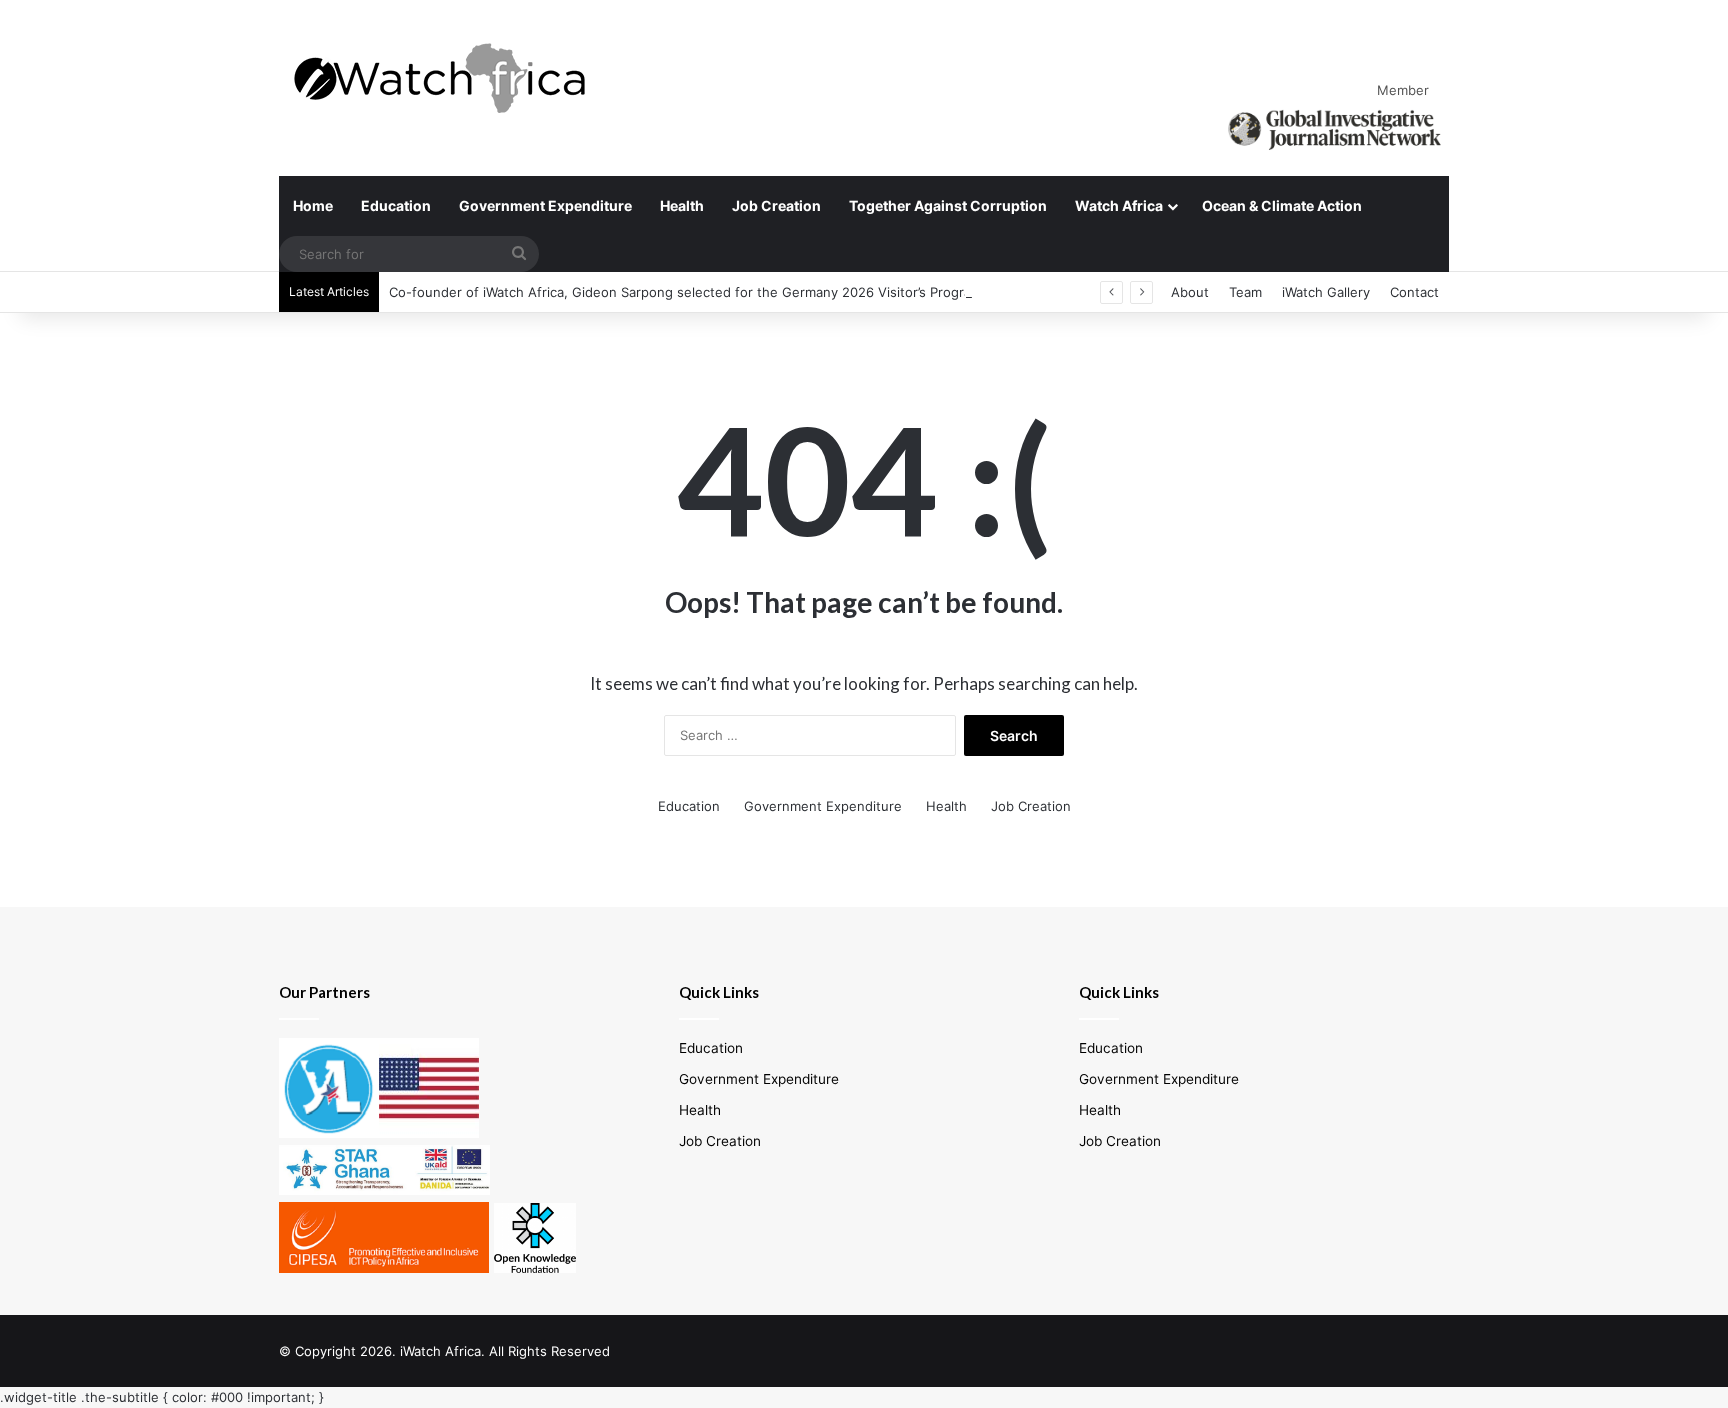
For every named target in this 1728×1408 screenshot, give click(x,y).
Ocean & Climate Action (1282, 205)
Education (396, 205)
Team (1245, 292)
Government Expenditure (545, 205)
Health (682, 205)
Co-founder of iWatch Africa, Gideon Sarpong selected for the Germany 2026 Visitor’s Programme (695, 292)
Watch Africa (1119, 205)
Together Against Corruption (948, 205)
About (1190, 292)
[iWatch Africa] (449, 77)
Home (313, 205)
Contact (1414, 292)
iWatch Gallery (1326, 292)
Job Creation (776, 205)
